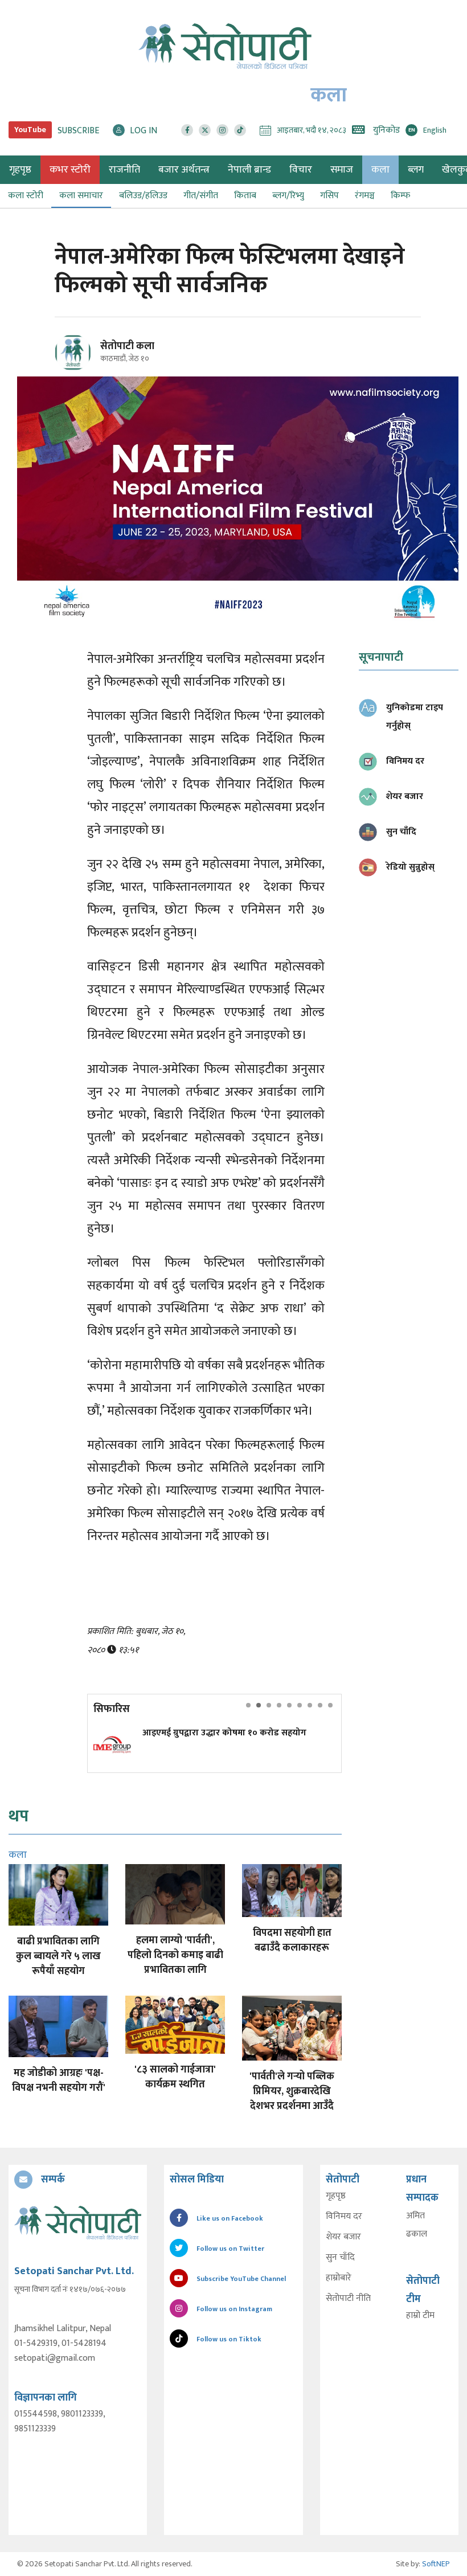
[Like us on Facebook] (187, 130)
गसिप (329, 196)
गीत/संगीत (201, 196)
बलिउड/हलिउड (143, 196)
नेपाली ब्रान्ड (249, 170)
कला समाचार (81, 196)
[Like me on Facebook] (78, 369)
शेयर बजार (343, 2237)
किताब (245, 196)
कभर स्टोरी (70, 170)
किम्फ (400, 196)
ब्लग (416, 170)
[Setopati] (78, 2223)
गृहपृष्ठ (336, 2196)
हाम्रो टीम (420, 2316)
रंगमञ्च (365, 196)
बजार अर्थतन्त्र (184, 170)
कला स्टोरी (26, 196)
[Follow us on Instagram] (222, 130)
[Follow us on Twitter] (205, 130)
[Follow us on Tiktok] (240, 130)
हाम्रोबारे (339, 2278)
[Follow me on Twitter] (89, 359)
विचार (301, 170)
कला (380, 170)
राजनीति (124, 170)
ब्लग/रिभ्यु (288, 196)
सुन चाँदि (340, 2258)
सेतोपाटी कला (127, 346)
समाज (342, 170)
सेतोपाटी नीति (348, 2299)
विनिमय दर (344, 2217)
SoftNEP (436, 2564)
